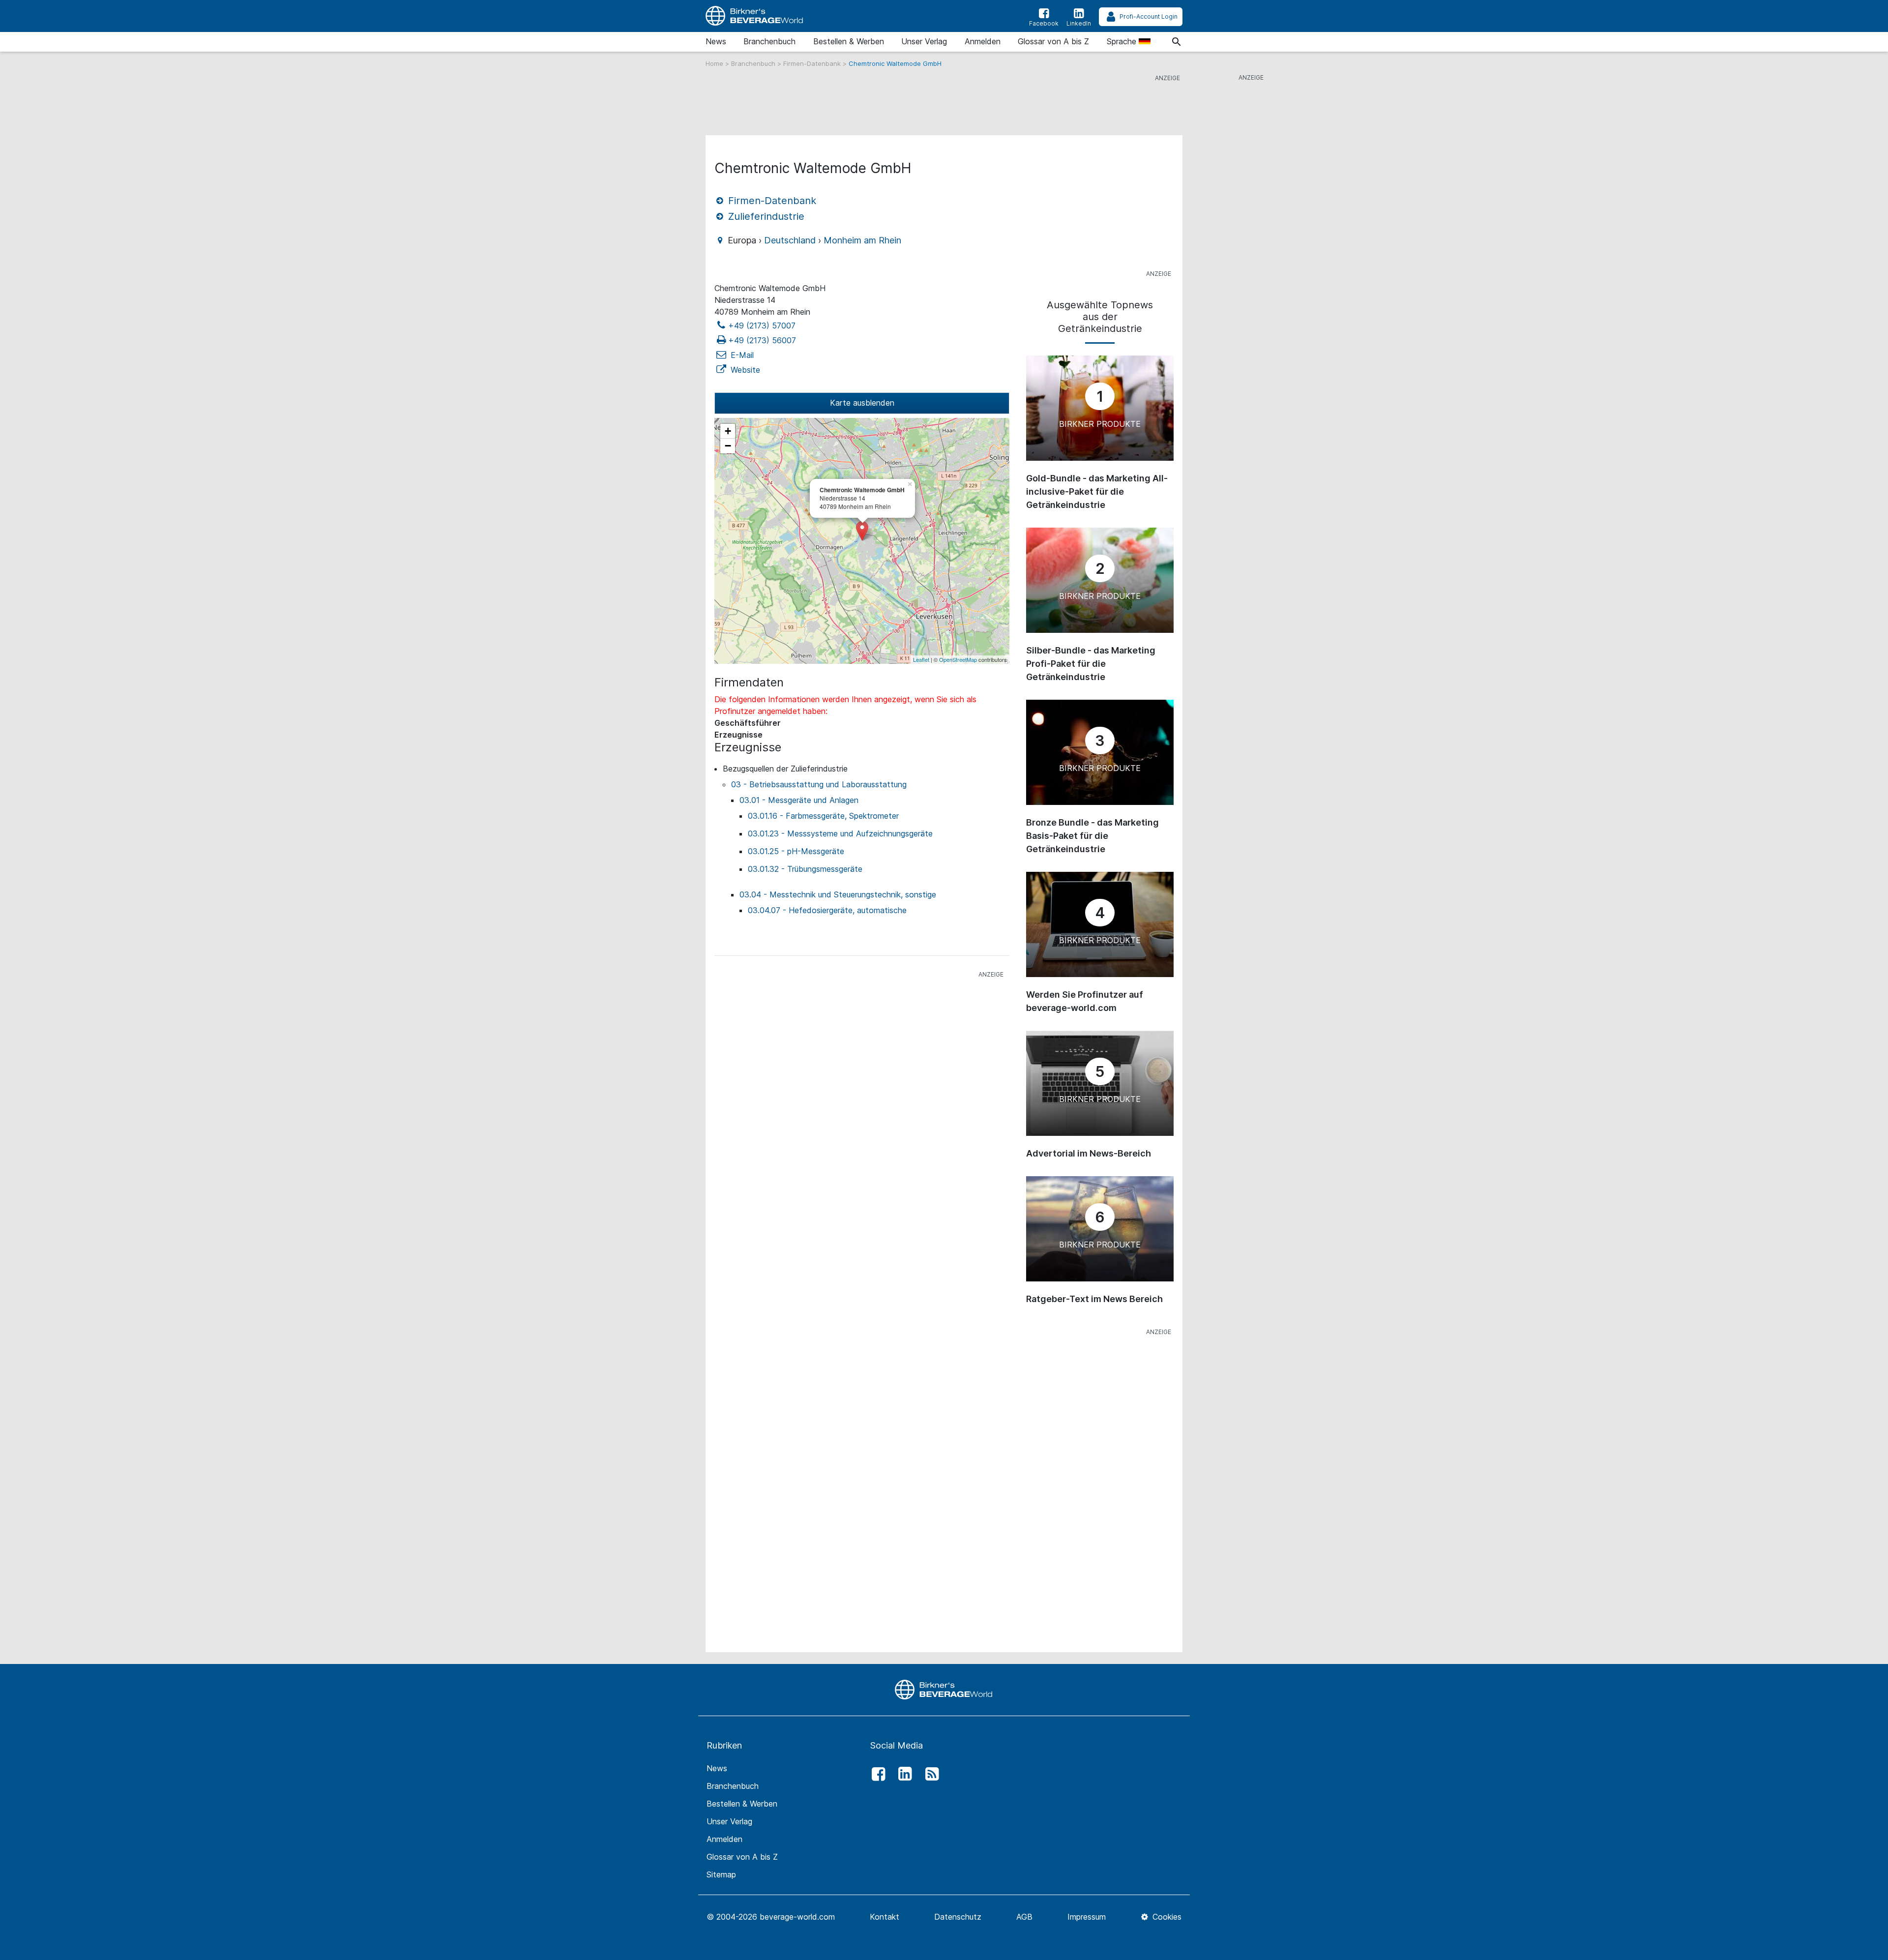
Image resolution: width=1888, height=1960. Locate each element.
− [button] (728, 446)
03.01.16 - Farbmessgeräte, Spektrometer (823, 816)
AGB (1024, 1917)
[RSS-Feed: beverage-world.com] (929, 1774)
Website (744, 370)
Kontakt (885, 1917)
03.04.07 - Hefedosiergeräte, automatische (827, 910)
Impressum (1087, 1917)
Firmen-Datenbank (813, 63)
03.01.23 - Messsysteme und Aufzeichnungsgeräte (840, 833)
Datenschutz (958, 1917)
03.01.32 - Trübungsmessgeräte (805, 869)
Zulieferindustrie (765, 216)
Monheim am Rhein (862, 240)
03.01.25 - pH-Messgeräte (796, 851)
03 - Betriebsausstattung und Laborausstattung (819, 784)
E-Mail (741, 355)
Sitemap (721, 1874)
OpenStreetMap (958, 659)
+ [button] (728, 431)
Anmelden (983, 41)
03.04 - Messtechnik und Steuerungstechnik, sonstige (838, 894)
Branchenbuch (769, 41)
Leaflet (921, 659)
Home (715, 63)
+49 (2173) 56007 (762, 340)
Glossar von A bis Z (1053, 41)
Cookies (1166, 1917)
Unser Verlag (924, 41)
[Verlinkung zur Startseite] (755, 16)
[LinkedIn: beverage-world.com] (903, 1774)
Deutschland (790, 240)
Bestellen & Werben (849, 41)
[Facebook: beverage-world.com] (876, 1774)
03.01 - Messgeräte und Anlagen (799, 800)
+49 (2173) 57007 (762, 326)
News (716, 41)
